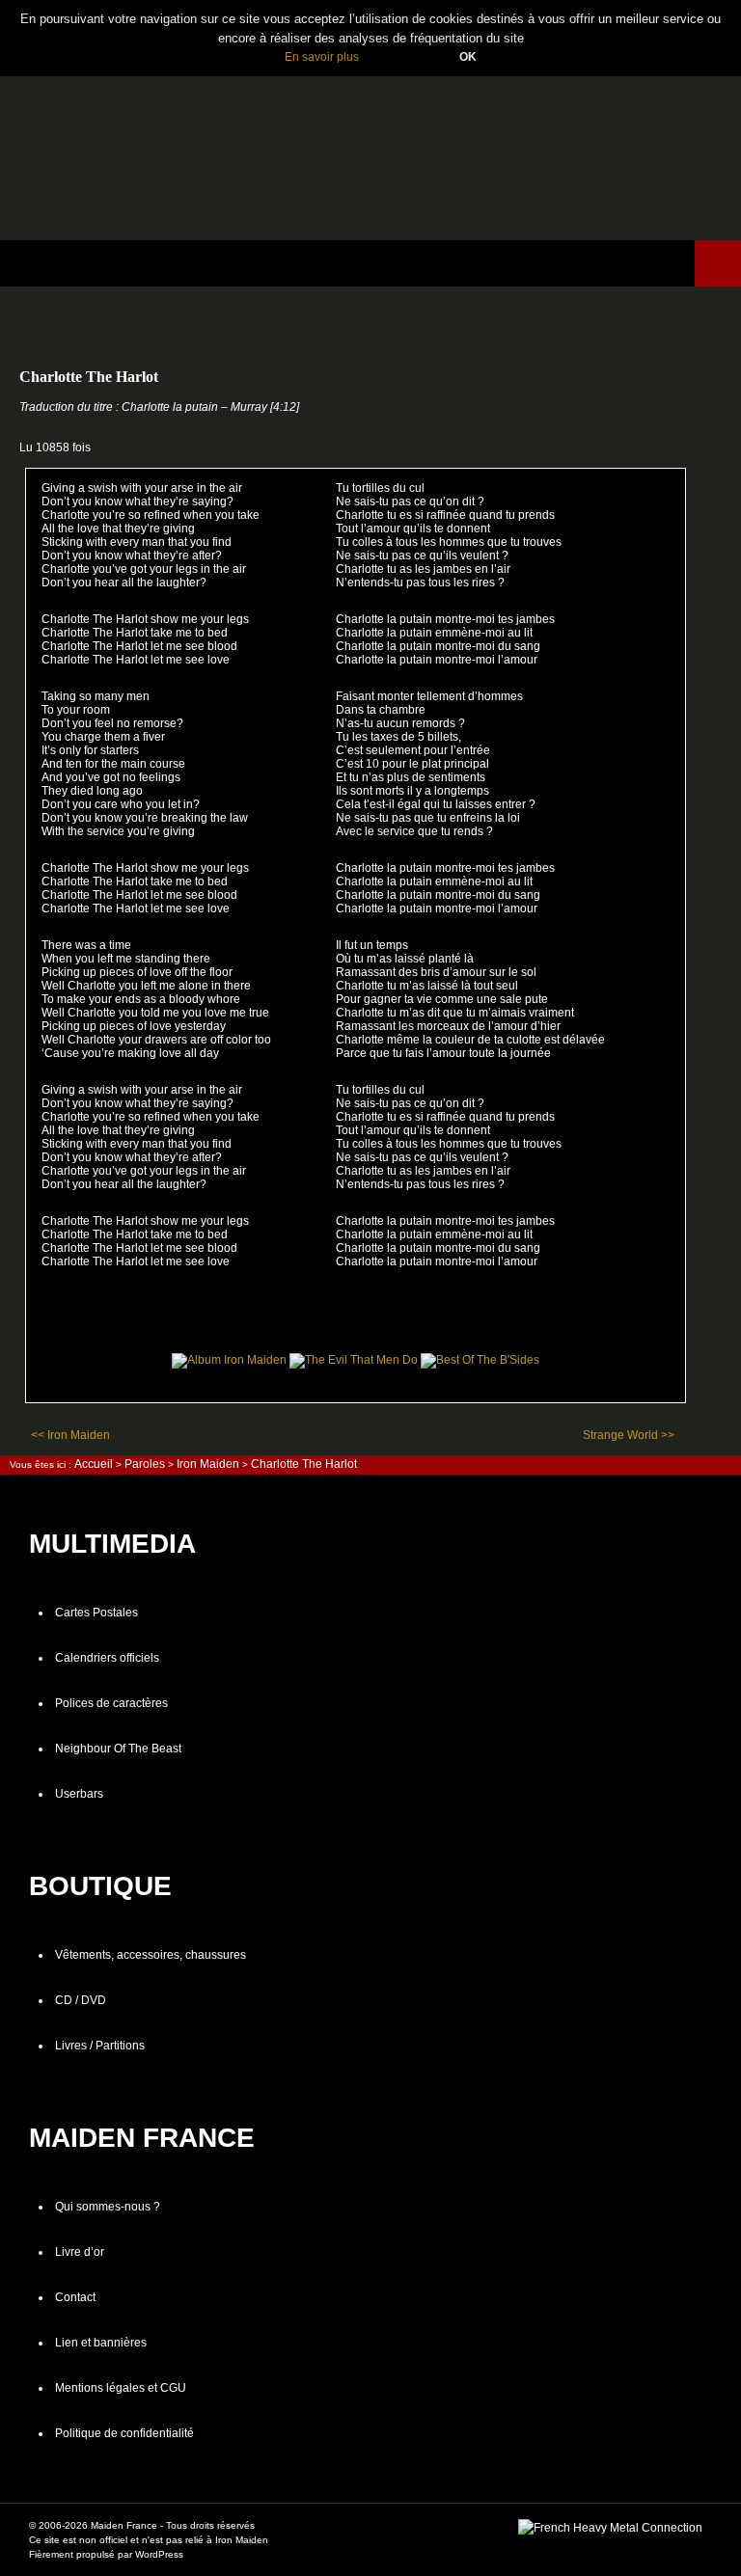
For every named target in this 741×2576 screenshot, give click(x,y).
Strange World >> (629, 1435)
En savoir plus (322, 57)
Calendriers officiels (107, 1658)
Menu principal (718, 263)
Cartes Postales (96, 1613)
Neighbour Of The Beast (118, 1749)
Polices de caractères (111, 1703)
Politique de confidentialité (124, 2433)
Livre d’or (80, 2252)
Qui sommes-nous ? (108, 2207)
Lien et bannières (101, 2343)
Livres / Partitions (100, 2046)
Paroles (145, 1464)
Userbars (79, 1794)
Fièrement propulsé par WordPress (106, 2554)
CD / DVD (81, 2000)
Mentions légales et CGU (121, 2388)
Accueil (94, 1464)
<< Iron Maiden (70, 1435)
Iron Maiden (208, 1464)
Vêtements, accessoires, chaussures (151, 1955)
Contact (75, 2297)
